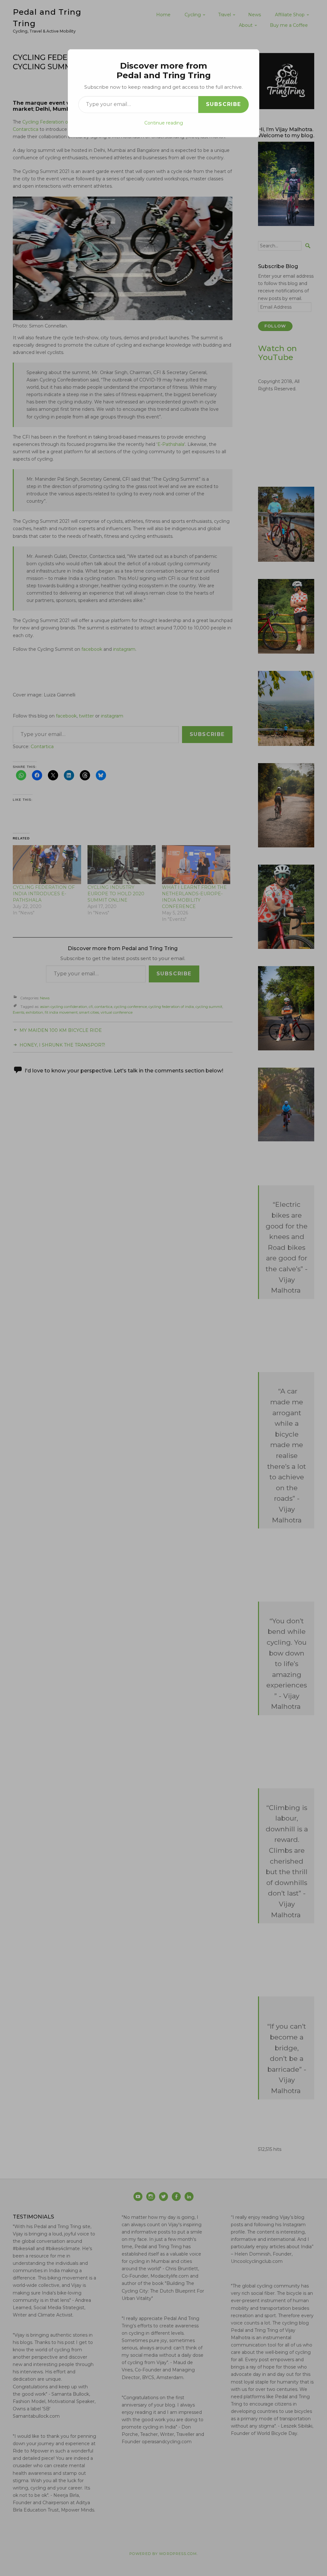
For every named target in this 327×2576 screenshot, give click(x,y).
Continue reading (164, 123)
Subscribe (224, 104)
